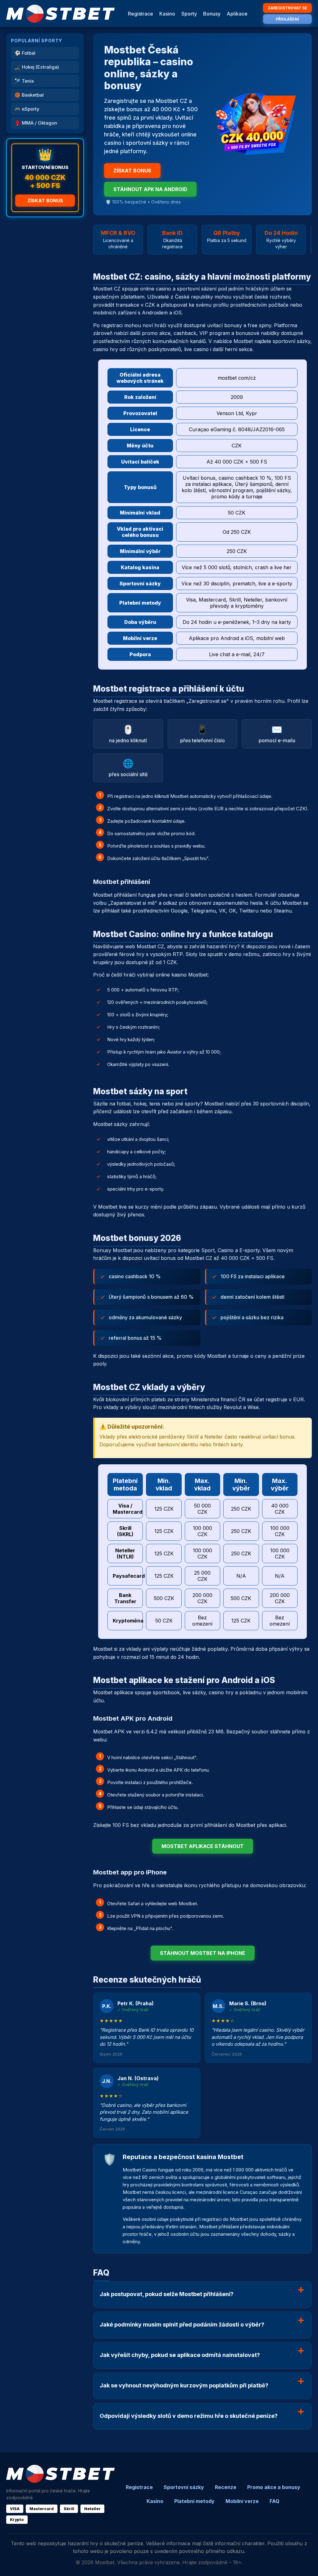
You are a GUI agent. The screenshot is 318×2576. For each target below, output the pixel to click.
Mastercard (42, 2509)
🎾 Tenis (24, 81)
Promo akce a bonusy (274, 2487)
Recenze (226, 2487)
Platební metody (194, 2501)
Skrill (69, 2509)
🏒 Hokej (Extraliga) (37, 67)
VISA (15, 2509)
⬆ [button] (305, 2563)
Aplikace (237, 14)
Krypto (17, 2520)
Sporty (189, 14)
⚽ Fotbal (25, 53)
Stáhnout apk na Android (150, 189)
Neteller (92, 2509)
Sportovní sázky (184, 2487)
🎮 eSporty (27, 109)
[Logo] (61, 14)
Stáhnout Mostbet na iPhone (203, 1953)
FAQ (275, 2501)
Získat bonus (45, 201)
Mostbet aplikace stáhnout (203, 1846)
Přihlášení (287, 19)
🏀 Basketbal (29, 95)
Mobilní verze (242, 2501)
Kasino (167, 14)
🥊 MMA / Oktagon (36, 123)
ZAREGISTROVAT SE (287, 8)
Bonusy (212, 14)
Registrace (141, 14)
